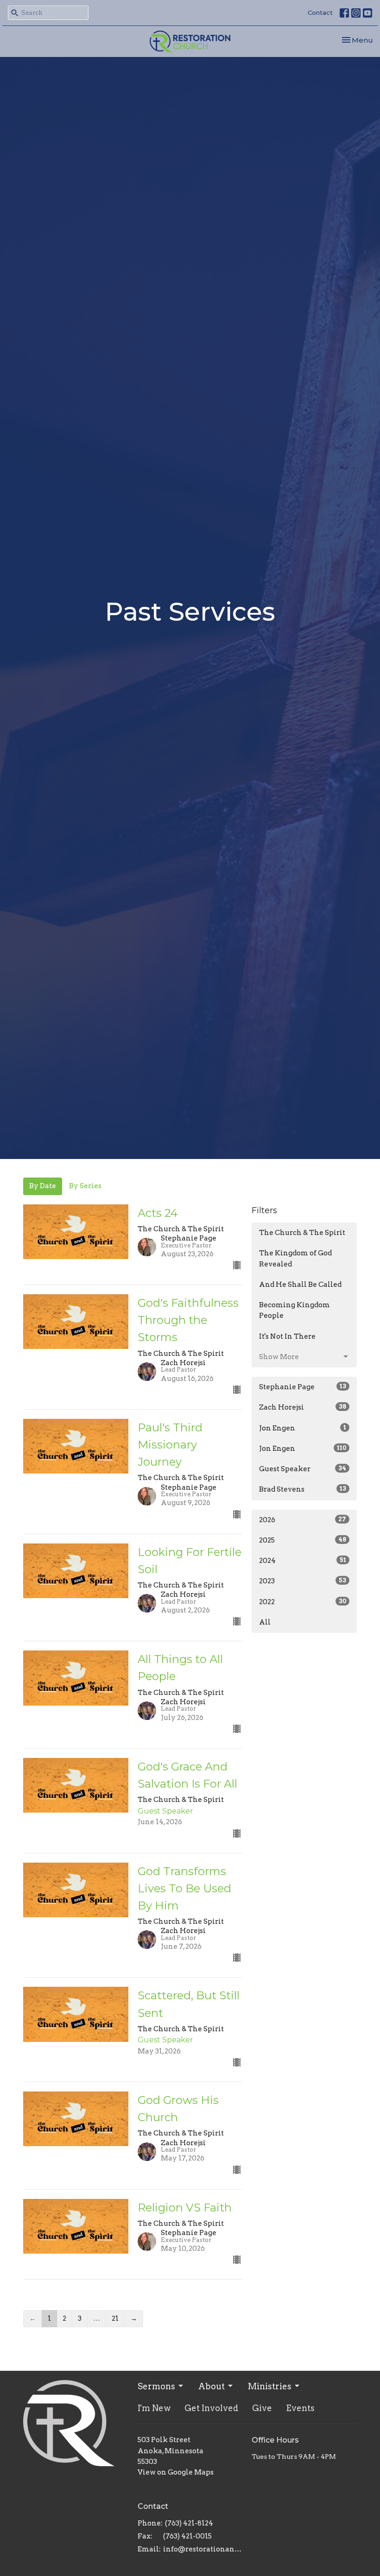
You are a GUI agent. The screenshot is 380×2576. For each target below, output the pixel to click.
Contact (320, 13)
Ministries (270, 2386)
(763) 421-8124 (189, 2523)
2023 (303, 1581)
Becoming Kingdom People (294, 1310)
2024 (303, 1561)
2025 (303, 1540)
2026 (303, 1520)
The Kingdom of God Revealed (295, 1258)
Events (300, 2408)
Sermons (156, 2386)
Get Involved (211, 2408)
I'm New (154, 2408)
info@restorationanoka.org (203, 2549)
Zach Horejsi (303, 1407)
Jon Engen (303, 1428)
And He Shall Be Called (300, 1285)
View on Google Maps (176, 2472)
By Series (85, 1186)
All (265, 1622)
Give (262, 2408)
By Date (43, 1186)
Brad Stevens (303, 1489)
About (212, 2386)
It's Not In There (287, 1336)
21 (115, 2318)
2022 (303, 1602)
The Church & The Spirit (302, 1233)
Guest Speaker (303, 1469)
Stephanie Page (303, 1387)
